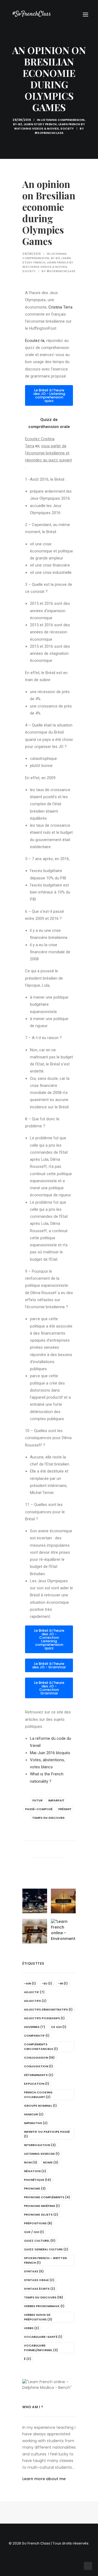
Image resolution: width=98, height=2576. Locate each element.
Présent (65, 1809)
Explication (37, 2084)
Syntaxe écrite (40, 2289)
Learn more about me (44, 2479)
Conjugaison (39, 2058)
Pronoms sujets (41, 2215)
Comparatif (37, 2036)
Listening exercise (42, 2154)
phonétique (38, 2180)
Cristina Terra (60, 307)
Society (67, 129)
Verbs (32, 2328)
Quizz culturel (40, 2241)
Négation (35, 2171)
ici (37, 446)
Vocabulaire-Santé (43, 2337)
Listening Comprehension (63, 120)
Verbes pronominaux (44, 2306)
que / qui (34, 2232)
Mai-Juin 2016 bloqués (50, 1753)
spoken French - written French (45, 2260)
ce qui (59, 2027)
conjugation (39, 2066)
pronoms (35, 2188)
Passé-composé (39, 1809)
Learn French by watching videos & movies (50, 126)
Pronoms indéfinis (42, 2206)
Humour (34, 2114)
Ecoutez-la (35, 341)
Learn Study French (40, 124)
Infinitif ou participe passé (47, 2134)
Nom (31, 2162)
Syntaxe (34, 2271)
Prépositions (38, 2223)
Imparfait (56, 1800)
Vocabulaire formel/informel (41, 2348)
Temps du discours (48, 1818)
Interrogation (40, 2145)
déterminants (39, 2075)
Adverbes (35, 2027)
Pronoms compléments (47, 2197)
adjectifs (35, 2001)
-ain (30, 1983)
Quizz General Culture (46, 2249)
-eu (47, 1983)
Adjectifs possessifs (44, 2018)
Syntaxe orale (39, 2280)
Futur (37, 1800)
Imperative (36, 2123)
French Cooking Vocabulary (38, 2095)
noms (51, 2162)
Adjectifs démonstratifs (48, 2009)
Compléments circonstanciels (41, 2047)
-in (63, 1983)
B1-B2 (18, 124)
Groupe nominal (40, 2106)
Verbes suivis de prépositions (38, 2317)
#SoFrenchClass (49, 133)
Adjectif (34, 1992)
